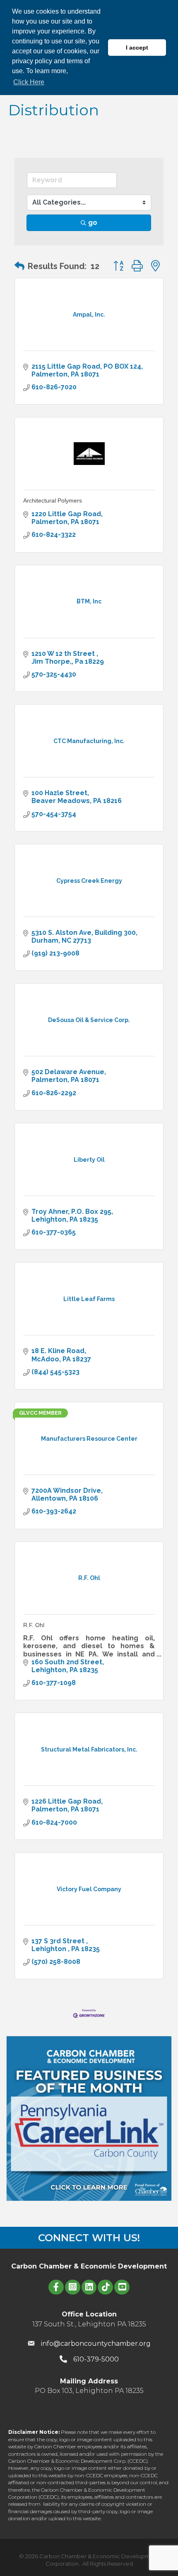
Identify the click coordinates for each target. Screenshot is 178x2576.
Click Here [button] (29, 82)
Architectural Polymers (53, 500)
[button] (19, 266)
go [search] (93, 223)
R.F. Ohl (34, 1625)
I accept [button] (137, 48)
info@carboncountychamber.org (96, 2344)
